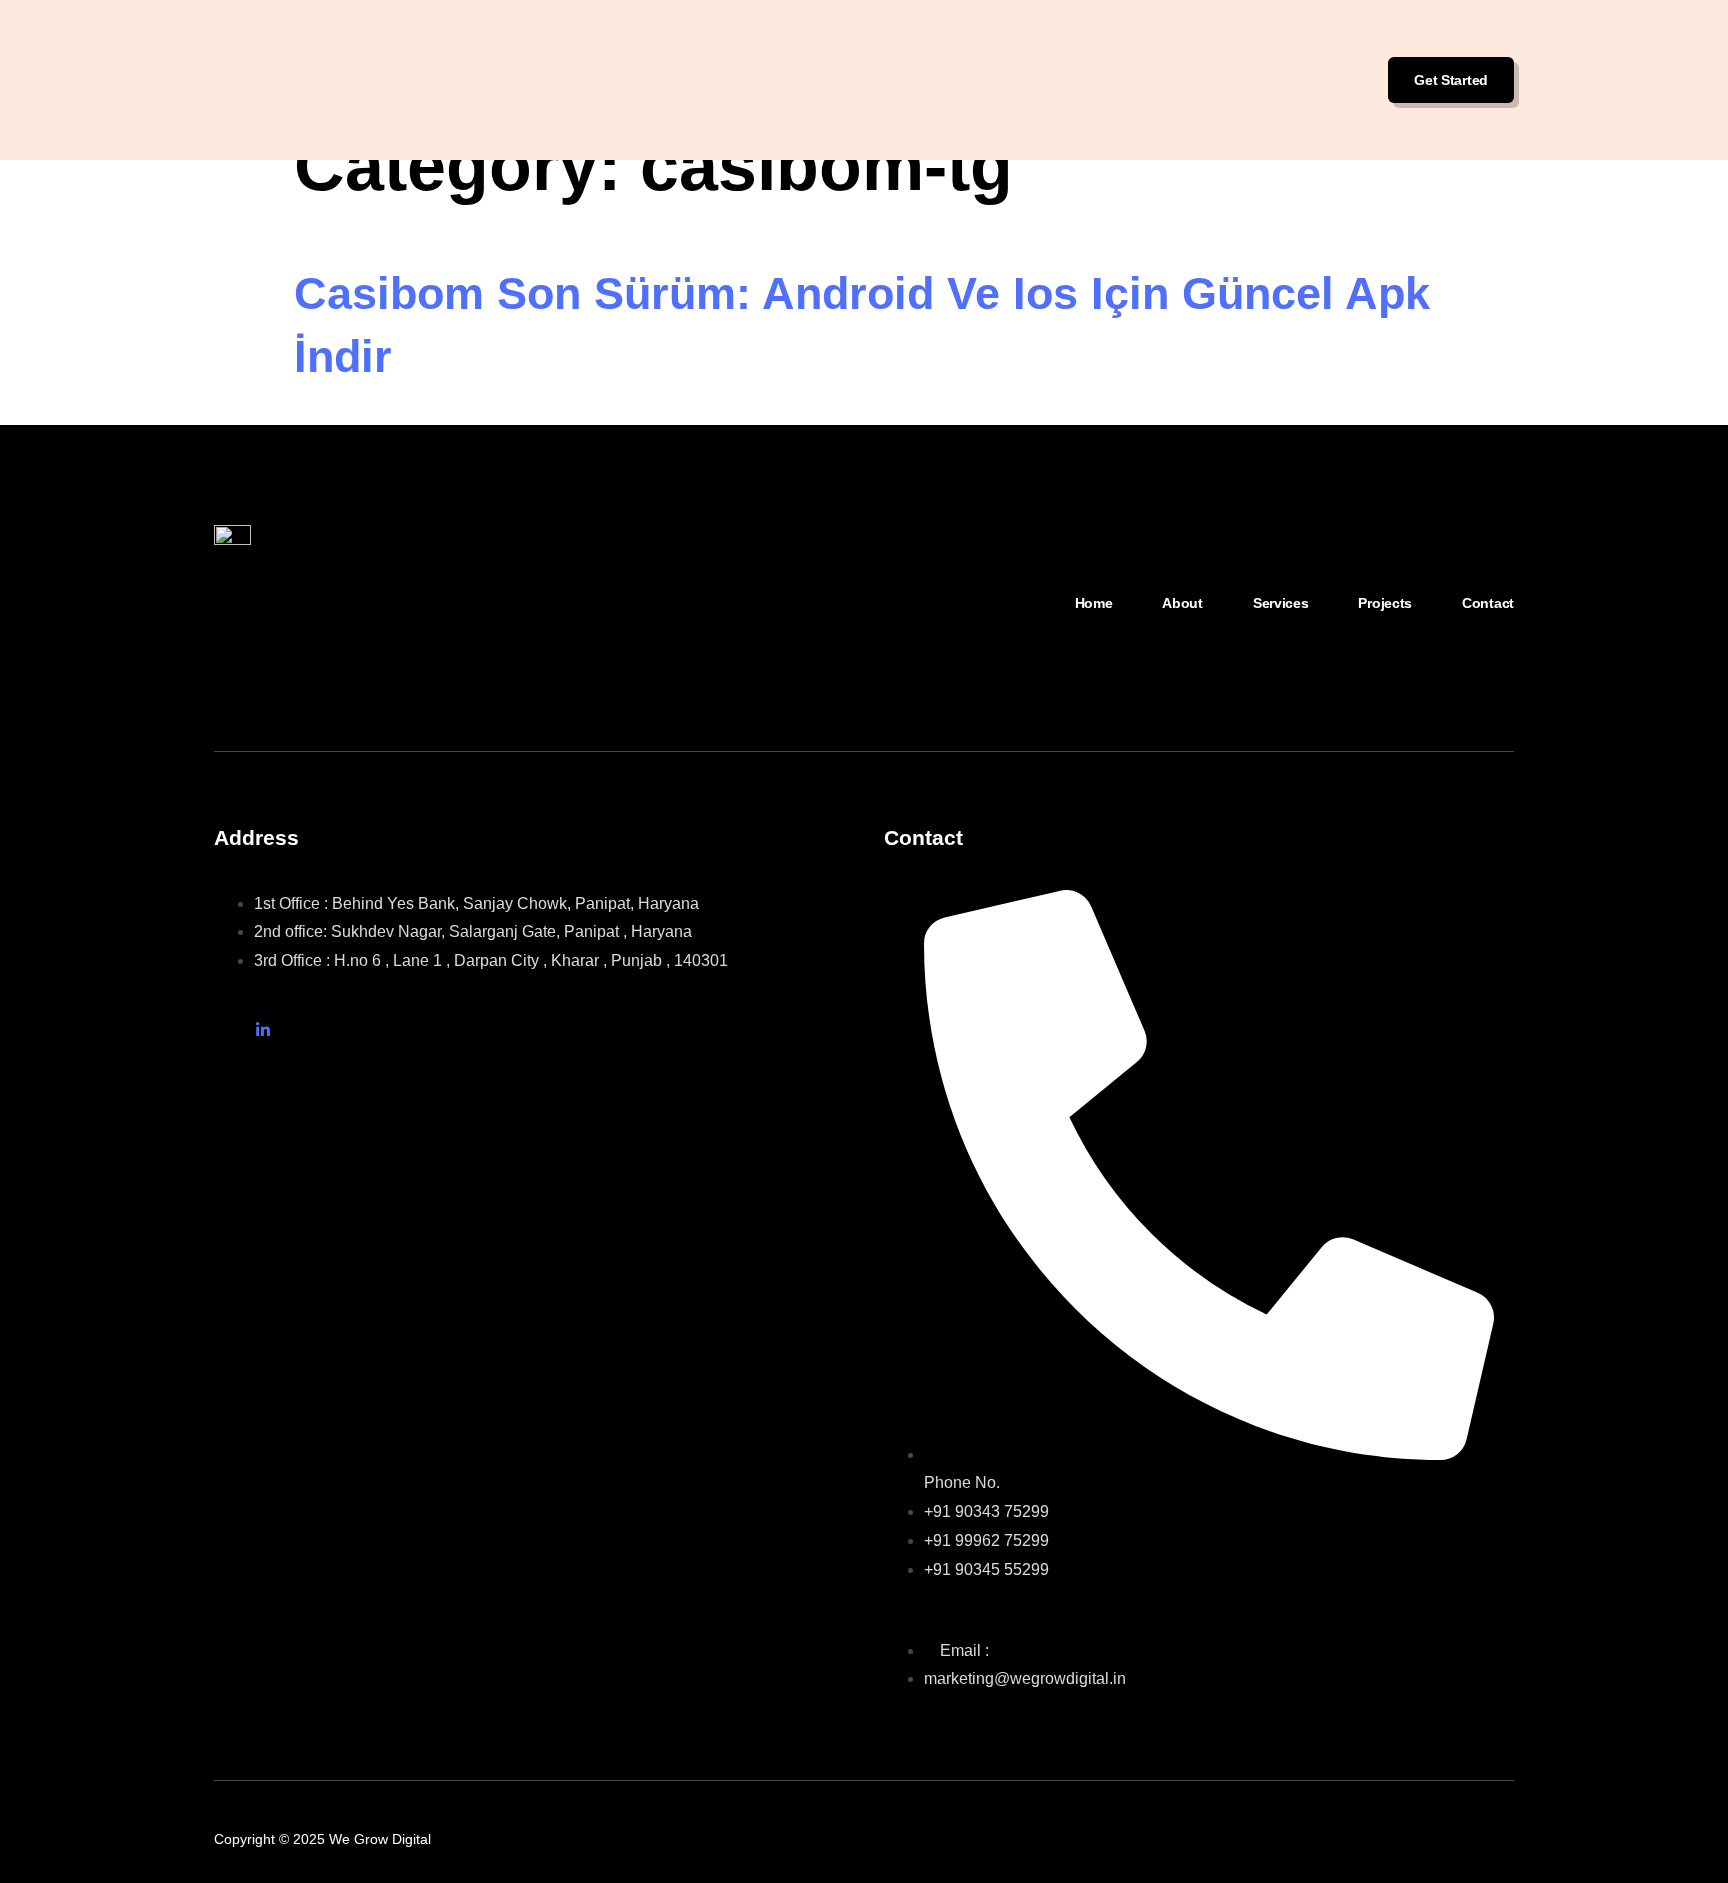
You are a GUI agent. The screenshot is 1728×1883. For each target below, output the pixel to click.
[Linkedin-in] (263, 1030)
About (1182, 603)
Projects (1385, 603)
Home (1094, 603)
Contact (1488, 603)
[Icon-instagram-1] (222, 1030)
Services (1281, 603)
